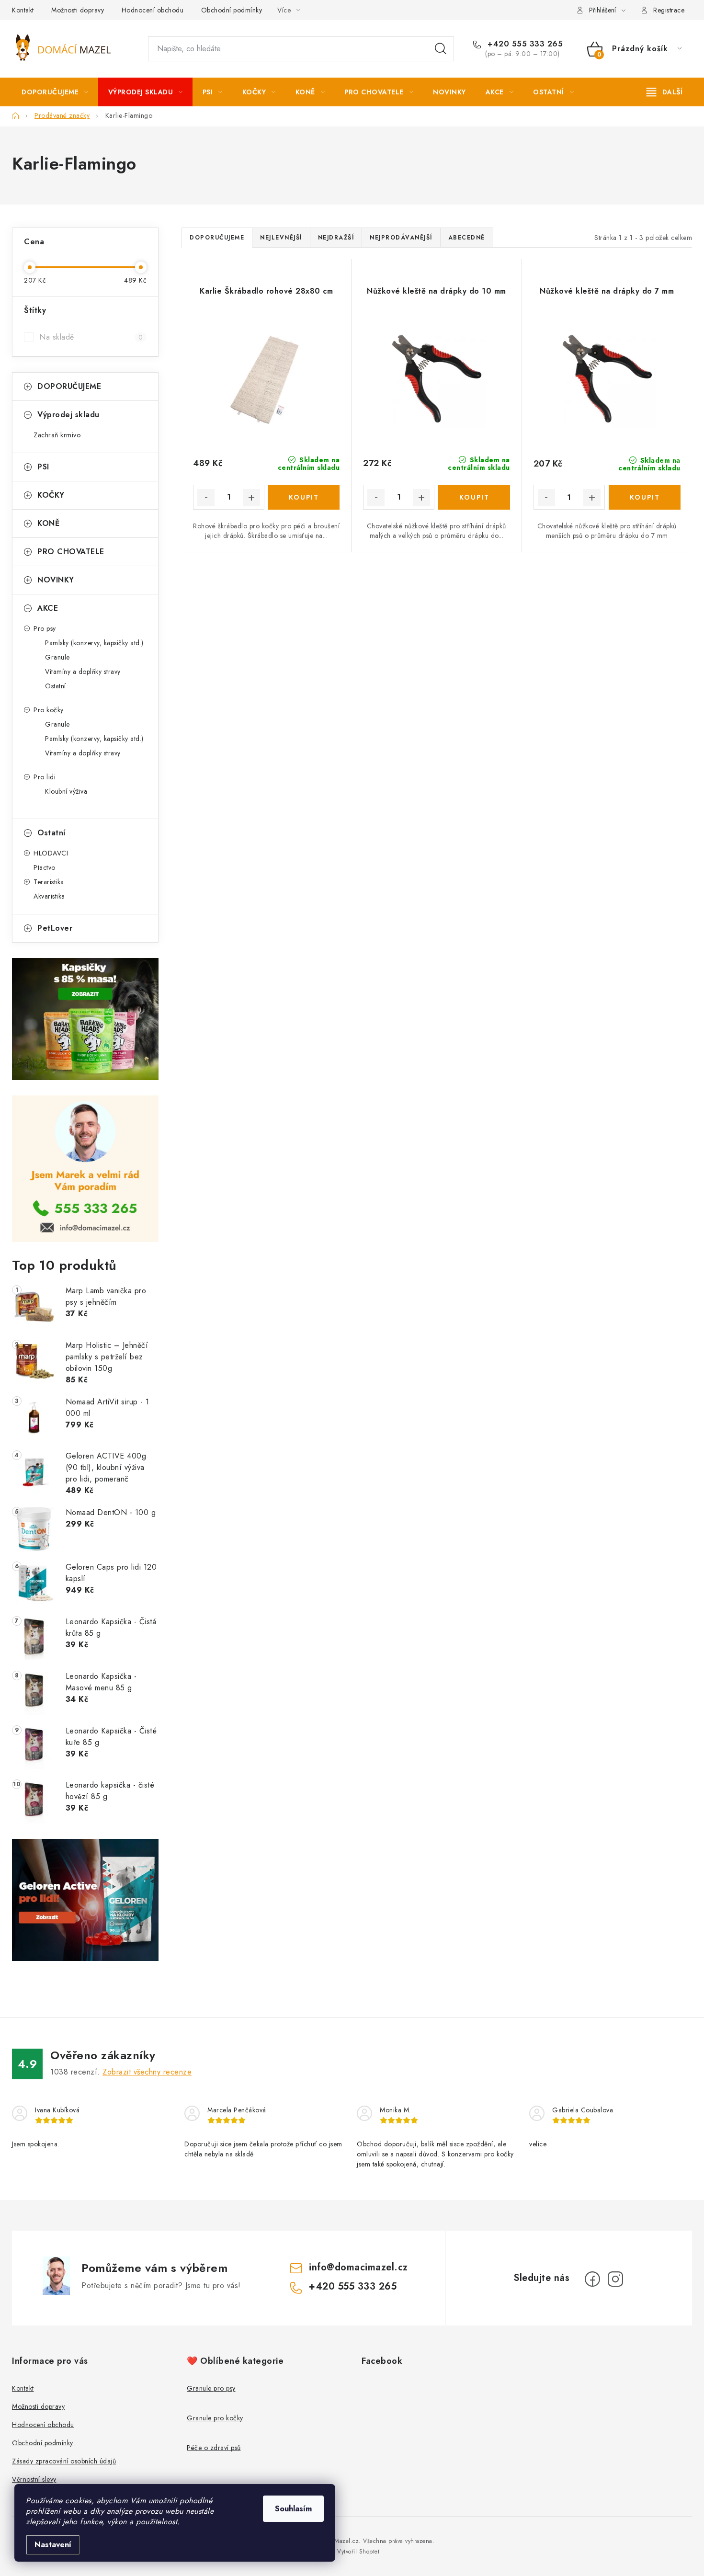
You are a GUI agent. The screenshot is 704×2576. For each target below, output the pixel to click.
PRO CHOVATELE (71, 552)
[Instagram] (615, 2279)
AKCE (48, 608)
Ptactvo (45, 867)
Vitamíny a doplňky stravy (83, 672)
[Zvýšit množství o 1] (251, 498)
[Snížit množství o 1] (206, 498)
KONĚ (48, 523)
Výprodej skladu (68, 415)
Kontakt (23, 10)
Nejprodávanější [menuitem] (401, 238)
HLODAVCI (51, 853)
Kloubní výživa (66, 791)
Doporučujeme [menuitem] (217, 238)
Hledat (441, 49)
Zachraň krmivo (57, 435)
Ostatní (56, 686)
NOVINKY (56, 580)
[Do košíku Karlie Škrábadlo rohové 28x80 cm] (304, 497)
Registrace (669, 10)
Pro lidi (45, 777)
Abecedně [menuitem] (467, 238)
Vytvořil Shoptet (358, 2552)
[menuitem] (55, 92)
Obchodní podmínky (232, 10)
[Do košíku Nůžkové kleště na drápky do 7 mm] (645, 497)
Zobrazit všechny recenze (147, 2072)
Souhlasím (293, 2509)
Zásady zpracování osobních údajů (64, 2461)
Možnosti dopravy (78, 10)
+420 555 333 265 (524, 44)
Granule (57, 657)
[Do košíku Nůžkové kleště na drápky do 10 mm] (474, 497)
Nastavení (53, 2545)
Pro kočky (49, 710)
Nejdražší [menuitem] (336, 238)
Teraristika (49, 882)
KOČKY (51, 495)
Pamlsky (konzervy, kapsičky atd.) (94, 643)
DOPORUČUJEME (69, 386)
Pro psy (45, 628)
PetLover (55, 928)
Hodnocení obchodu (153, 10)
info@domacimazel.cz (358, 2267)
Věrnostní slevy (34, 2479)
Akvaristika (49, 896)
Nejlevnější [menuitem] (281, 238)
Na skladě (91, 337)
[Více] (664, 92)
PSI (43, 467)
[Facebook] (592, 2279)
